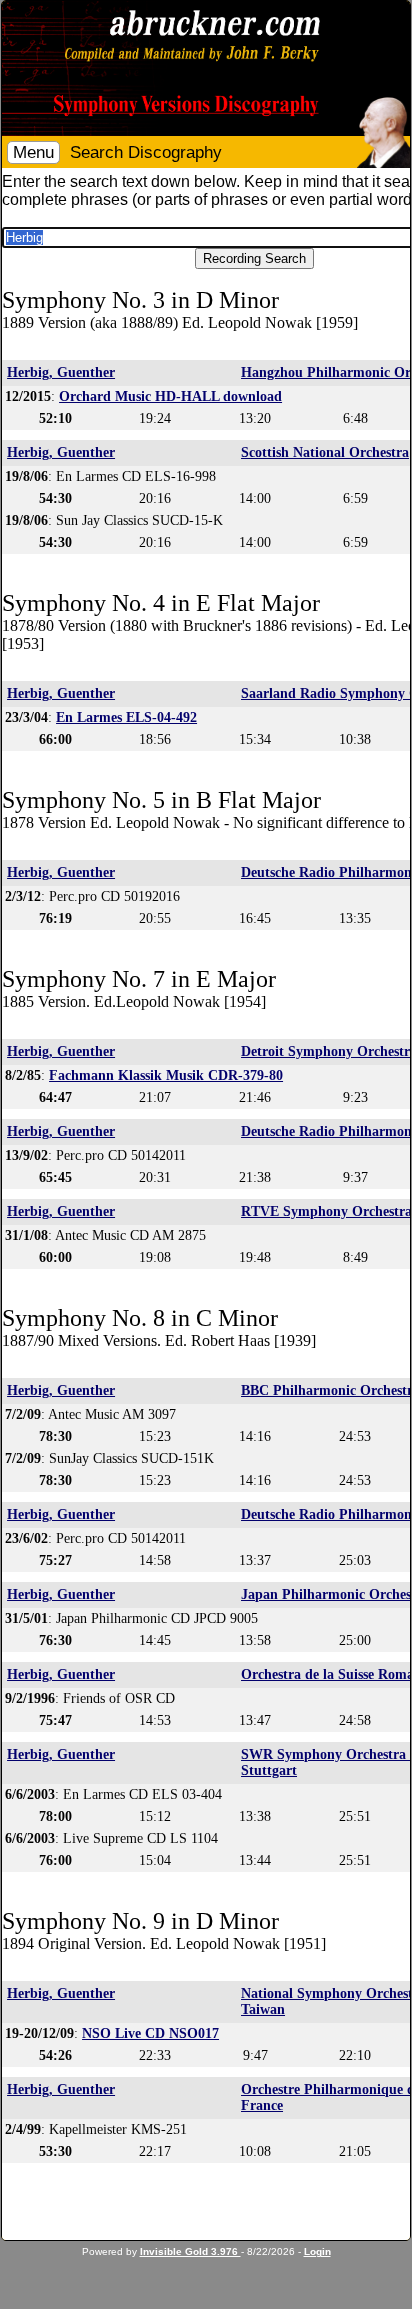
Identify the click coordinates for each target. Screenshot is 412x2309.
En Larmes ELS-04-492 (126, 717)
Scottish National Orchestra (325, 452)
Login (317, 2251)
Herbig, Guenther (61, 372)
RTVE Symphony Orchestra (326, 1211)
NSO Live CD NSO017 (150, 2033)
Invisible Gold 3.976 (190, 2251)
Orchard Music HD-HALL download (170, 396)
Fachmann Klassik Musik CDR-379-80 (166, 1075)
